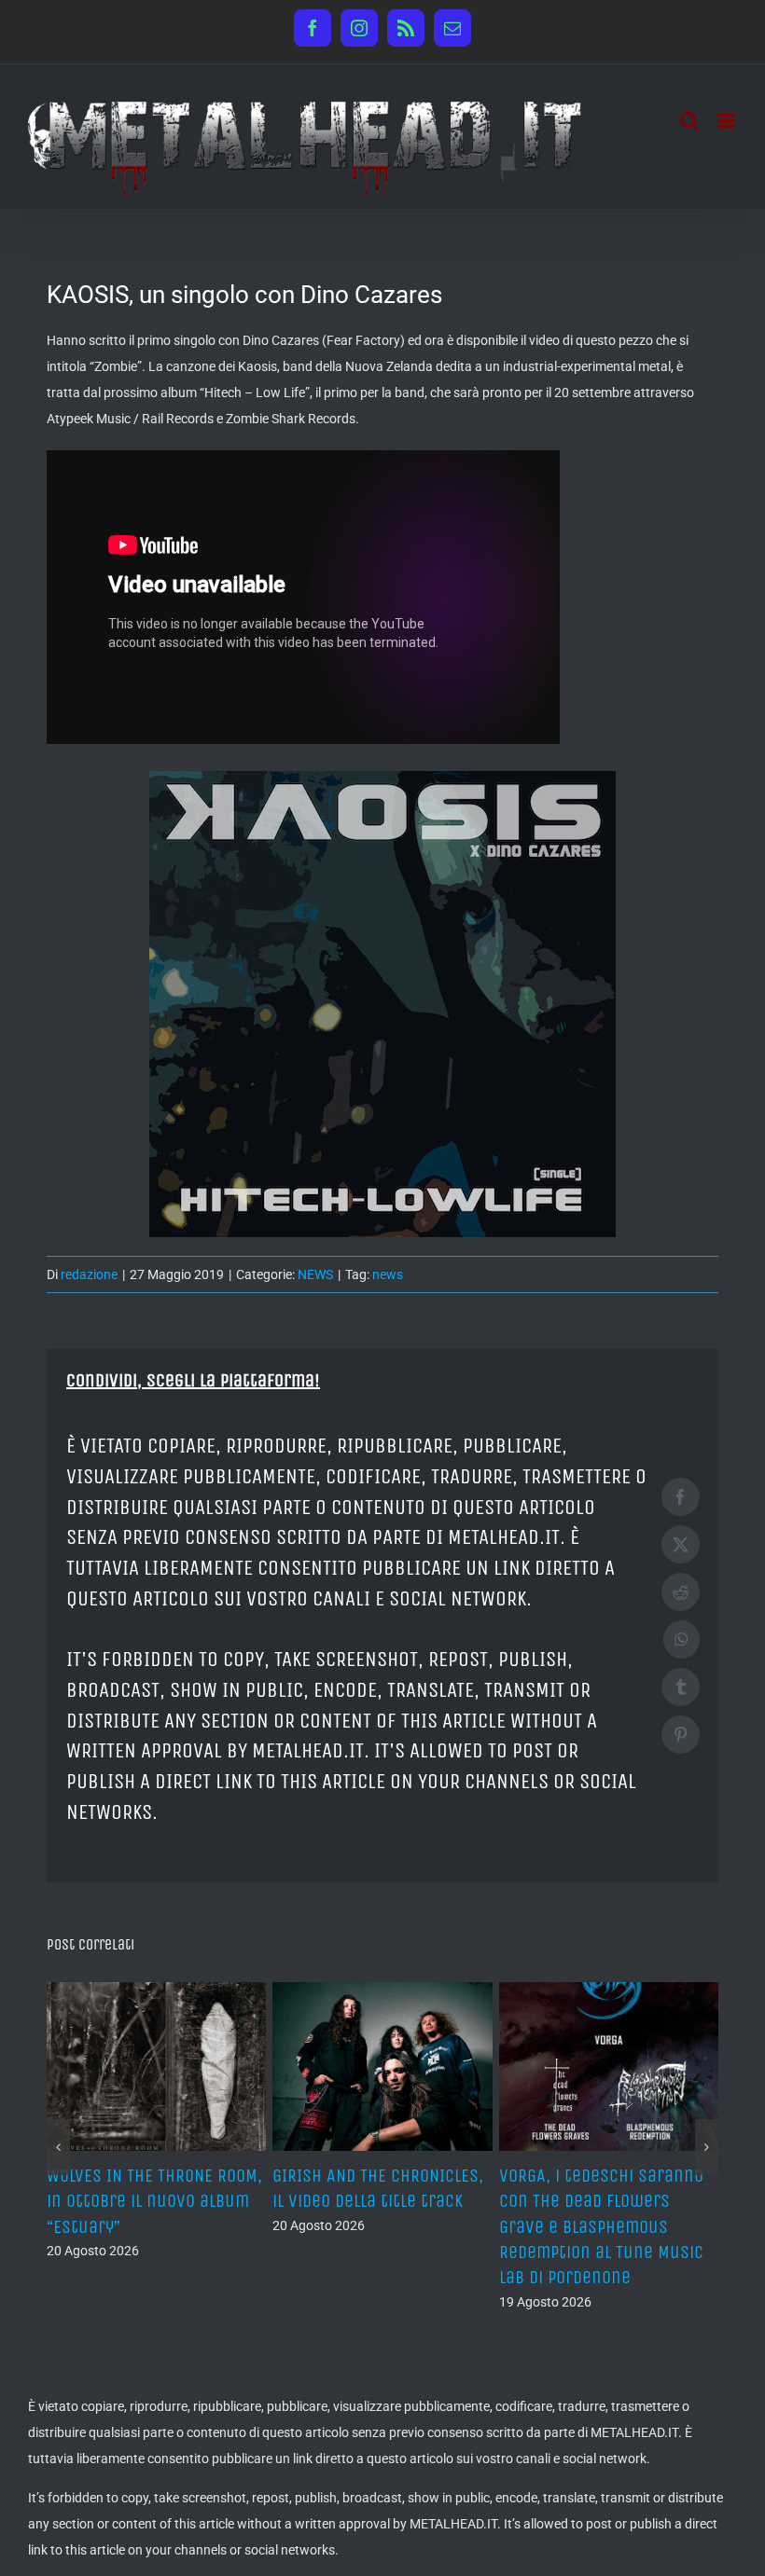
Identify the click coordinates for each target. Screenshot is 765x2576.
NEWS (315, 1274)
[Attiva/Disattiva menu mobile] (727, 121)
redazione (89, 1274)
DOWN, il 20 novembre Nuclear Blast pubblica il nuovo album (145, 2201)
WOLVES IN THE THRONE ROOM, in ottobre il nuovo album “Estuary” (607, 2201)
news (388, 1274)
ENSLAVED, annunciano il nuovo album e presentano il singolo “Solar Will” (378, 2201)
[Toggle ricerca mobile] (689, 121)
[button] (58, 2122)
